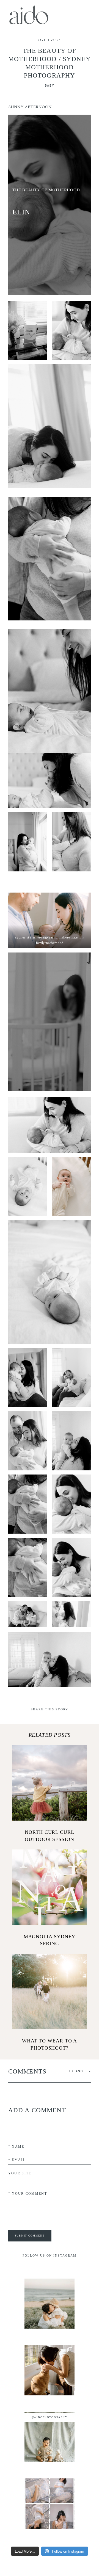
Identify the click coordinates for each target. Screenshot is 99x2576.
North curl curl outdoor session (50, 1794)
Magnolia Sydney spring (50, 1898)
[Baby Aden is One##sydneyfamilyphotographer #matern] (50, 2437)
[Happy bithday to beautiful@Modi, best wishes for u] (50, 2503)
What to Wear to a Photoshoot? (50, 2003)
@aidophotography (50, 2417)
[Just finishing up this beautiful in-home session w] (50, 2370)
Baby (50, 86)
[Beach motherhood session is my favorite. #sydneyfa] (50, 2304)
